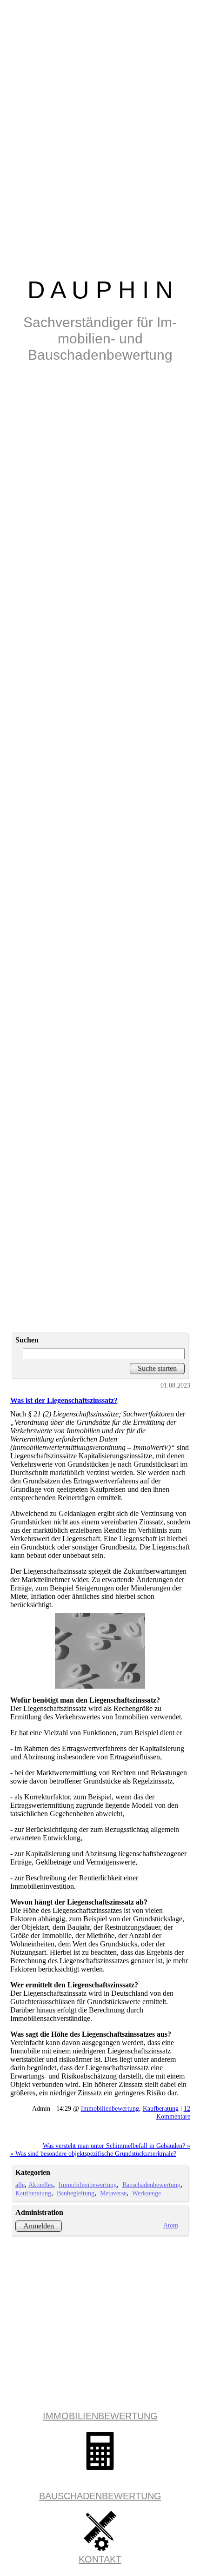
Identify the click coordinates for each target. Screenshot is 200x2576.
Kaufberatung (161, 2108)
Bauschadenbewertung (151, 2185)
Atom (171, 2225)
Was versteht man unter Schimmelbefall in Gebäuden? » (117, 2146)
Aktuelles (41, 2185)
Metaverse (113, 2193)
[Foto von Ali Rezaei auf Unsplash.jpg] (100, 1651)
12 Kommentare (173, 2112)
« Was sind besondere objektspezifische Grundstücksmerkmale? (93, 2153)
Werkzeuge (147, 2193)
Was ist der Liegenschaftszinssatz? (64, 1400)
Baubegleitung (76, 2193)
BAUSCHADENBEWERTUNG (100, 2496)
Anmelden (39, 2226)
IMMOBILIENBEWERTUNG (100, 2416)
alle (20, 2185)
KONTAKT (100, 2559)
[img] (100, 644)
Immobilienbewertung (110, 2108)
